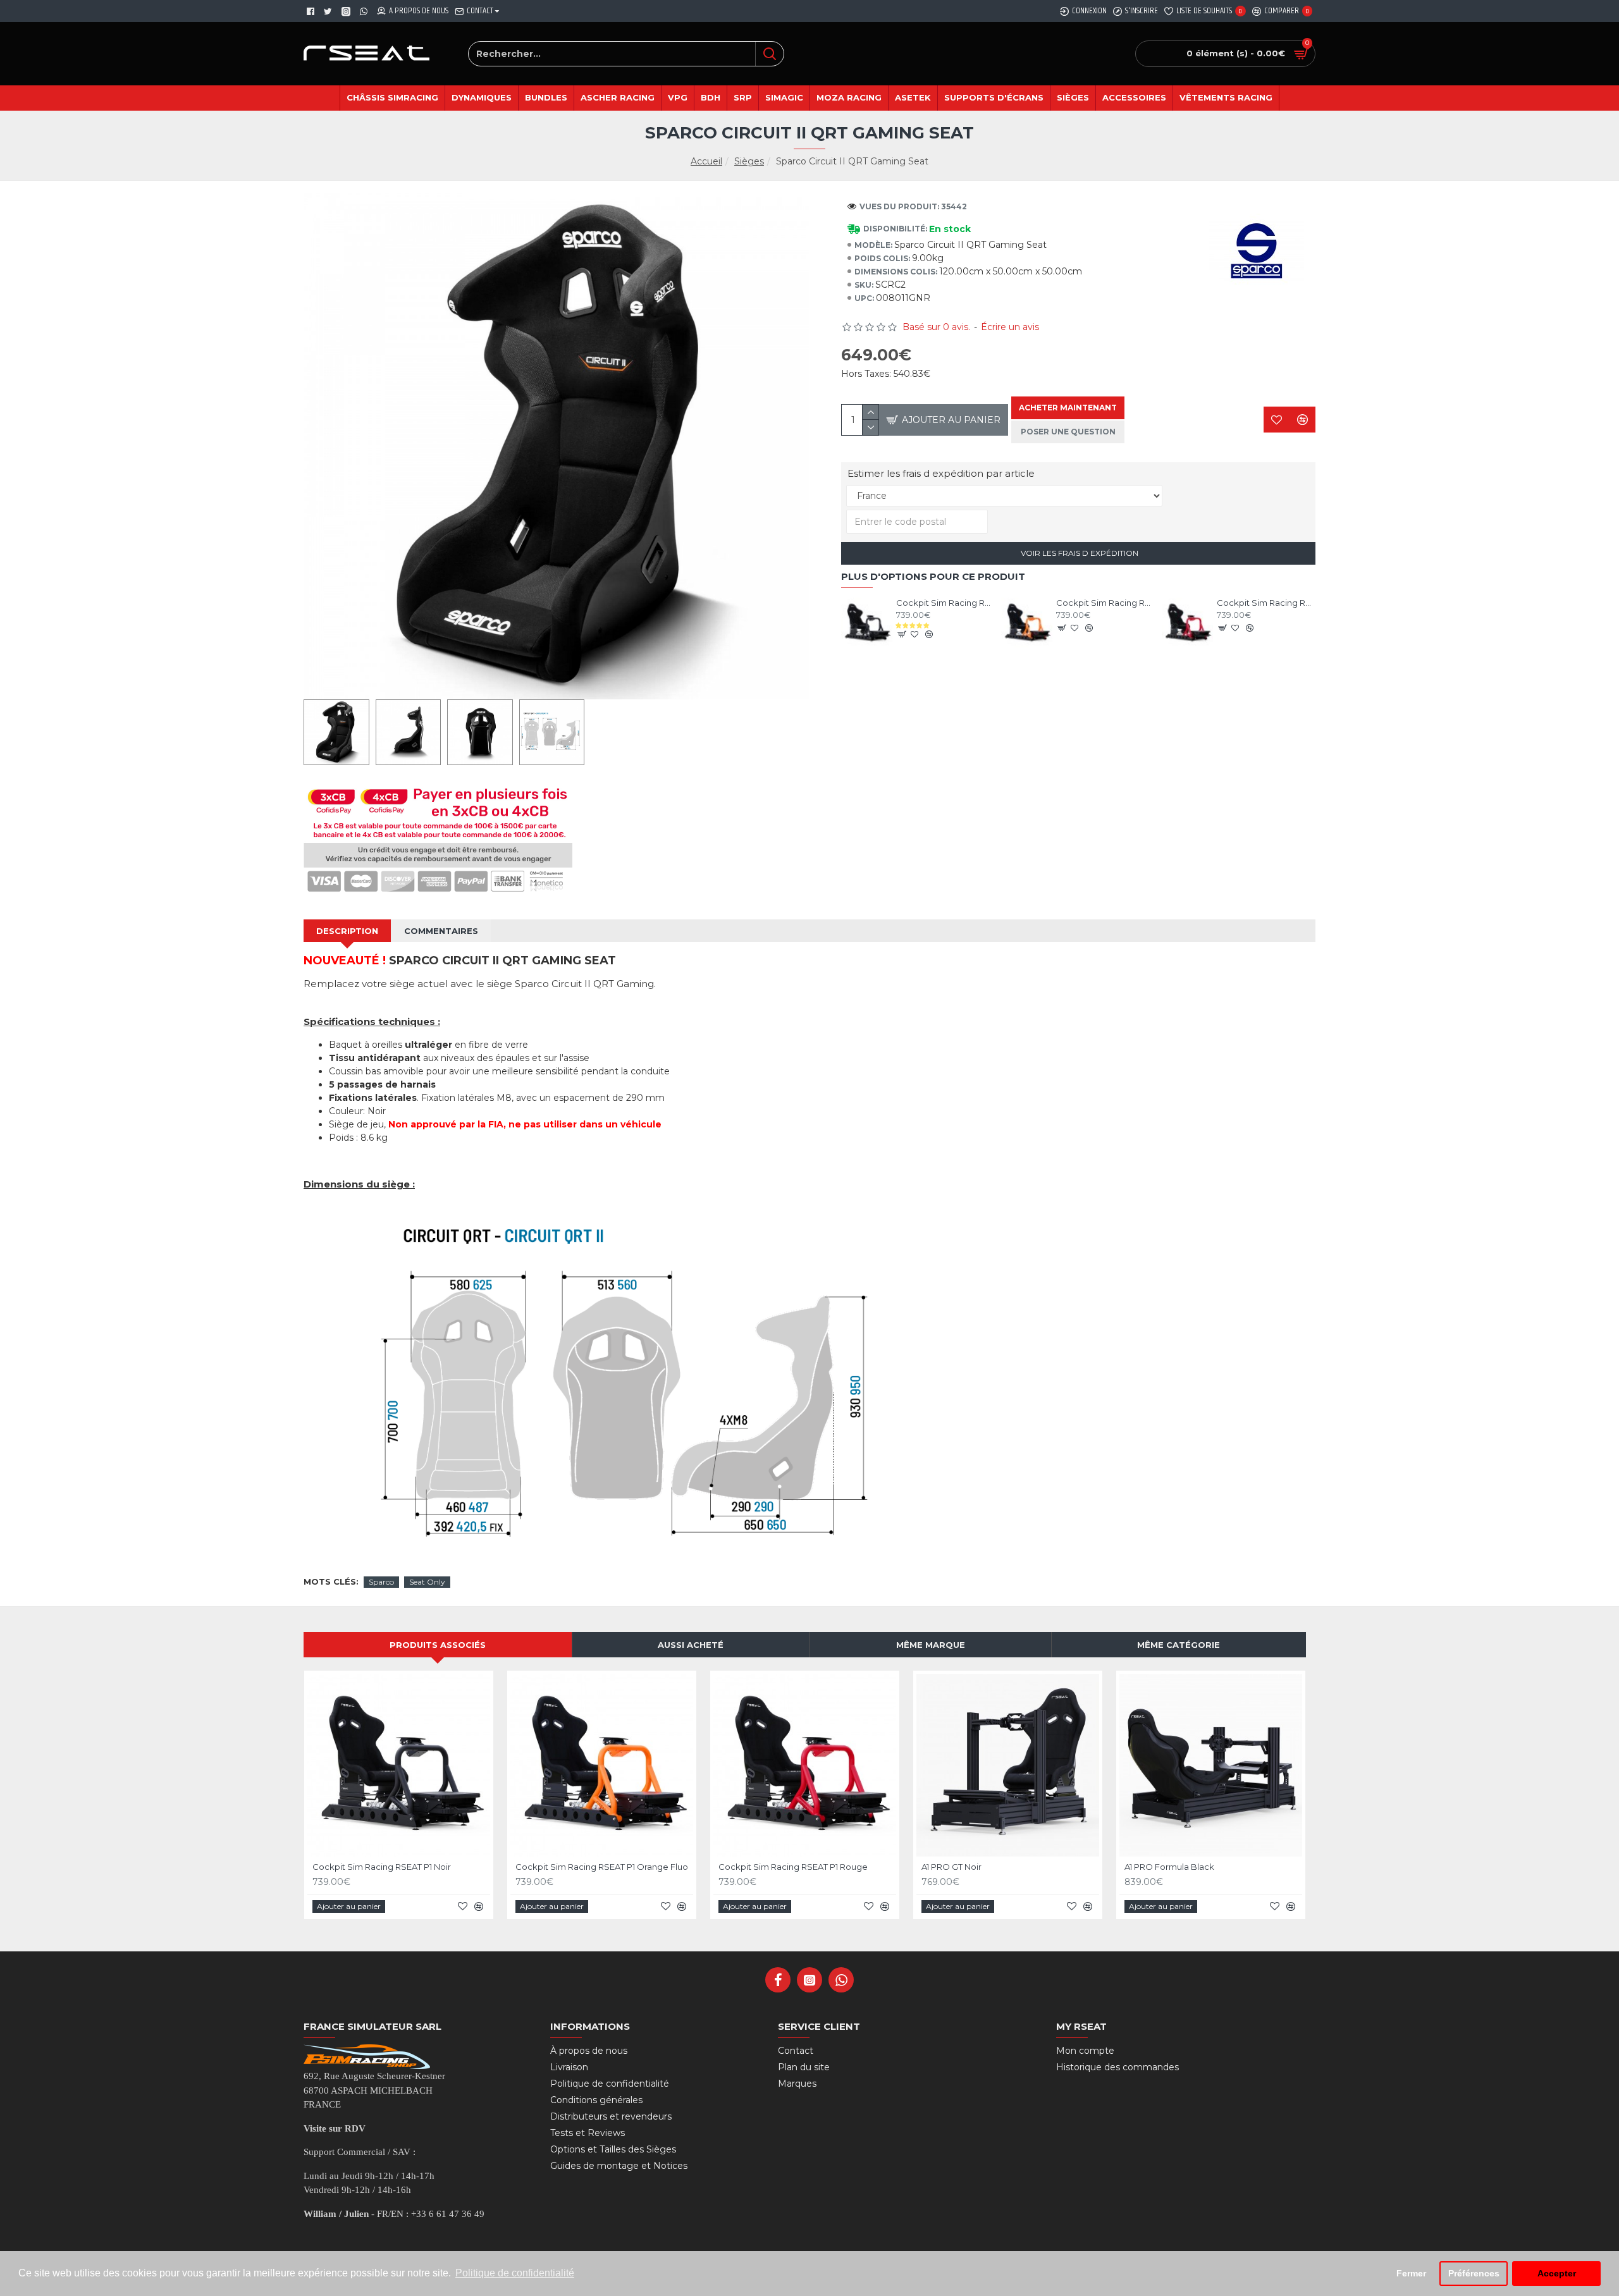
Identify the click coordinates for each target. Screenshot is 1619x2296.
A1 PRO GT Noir (951, 1867)
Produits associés (438, 1645)
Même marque (931, 1645)
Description (347, 931)
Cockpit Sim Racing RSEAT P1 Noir (945, 603)
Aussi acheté (691, 1645)
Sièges (749, 161)
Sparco (381, 1582)
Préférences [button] (1474, 2273)
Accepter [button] (1557, 2273)
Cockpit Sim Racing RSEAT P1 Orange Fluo (1105, 603)
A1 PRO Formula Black (1169, 1867)
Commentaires (441, 931)
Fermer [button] (1411, 2273)
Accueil (706, 161)
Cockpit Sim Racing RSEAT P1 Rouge (1266, 603)
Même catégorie (1179, 1645)
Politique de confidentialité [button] (515, 2273)
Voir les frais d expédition (1079, 553)
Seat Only (427, 1582)
